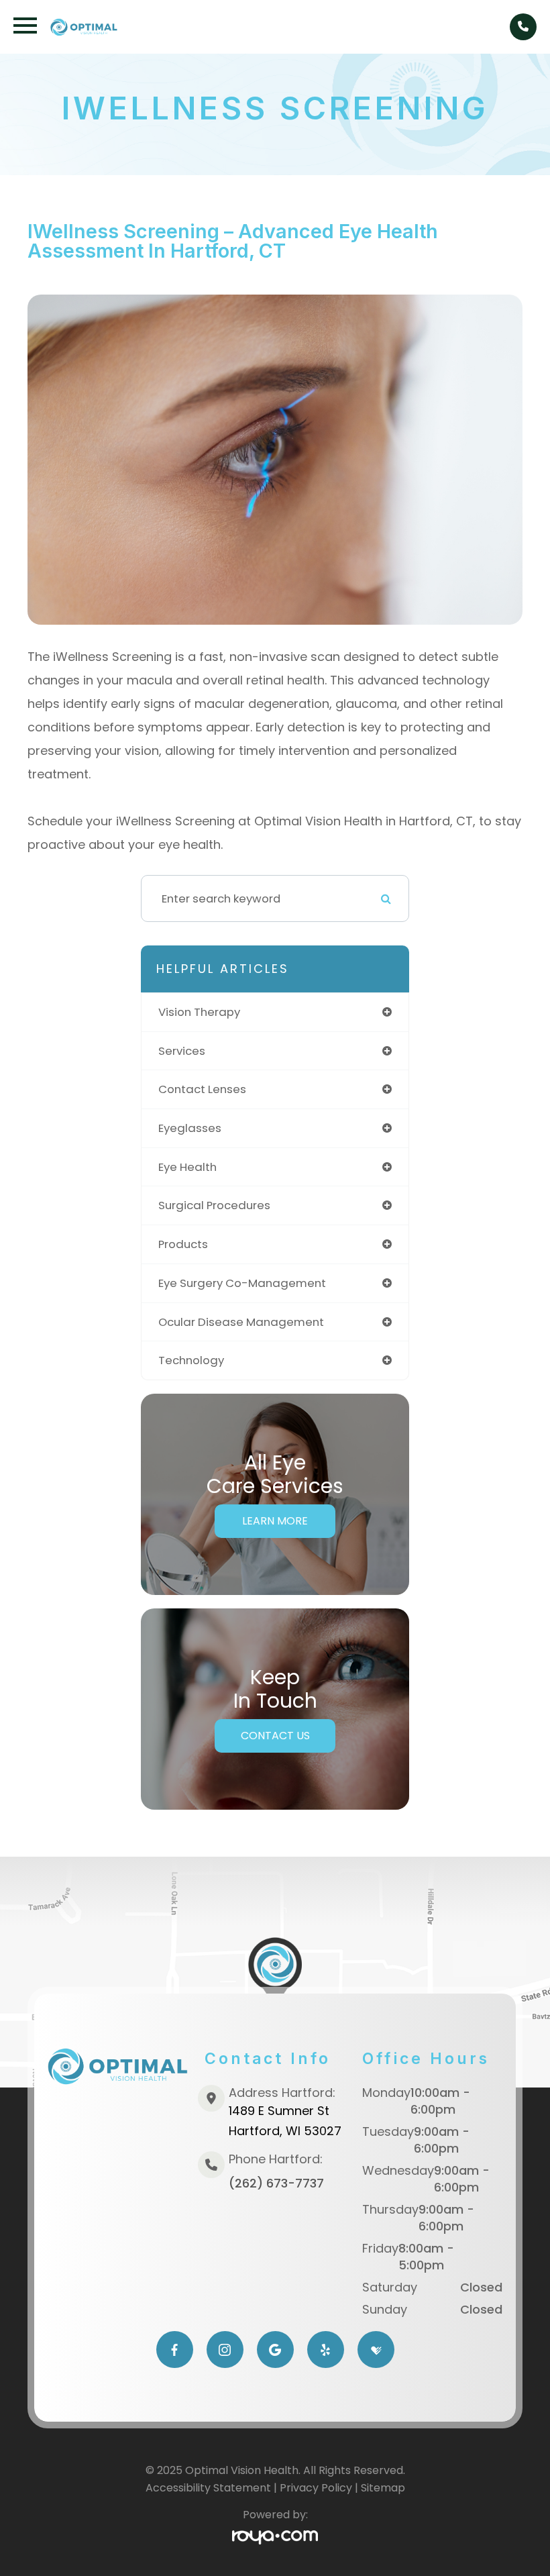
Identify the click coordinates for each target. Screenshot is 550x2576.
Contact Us (275, 1736)
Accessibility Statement (208, 2488)
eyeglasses (190, 1128)
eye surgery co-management (242, 1283)
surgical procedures (214, 1205)
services (182, 1051)
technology (191, 1360)
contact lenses (202, 1089)
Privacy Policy (316, 2488)
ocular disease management (241, 1322)
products (183, 1244)
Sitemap (383, 2488)
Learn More (275, 1521)
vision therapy (199, 1012)
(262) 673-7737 (276, 2183)
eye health (187, 1167)
